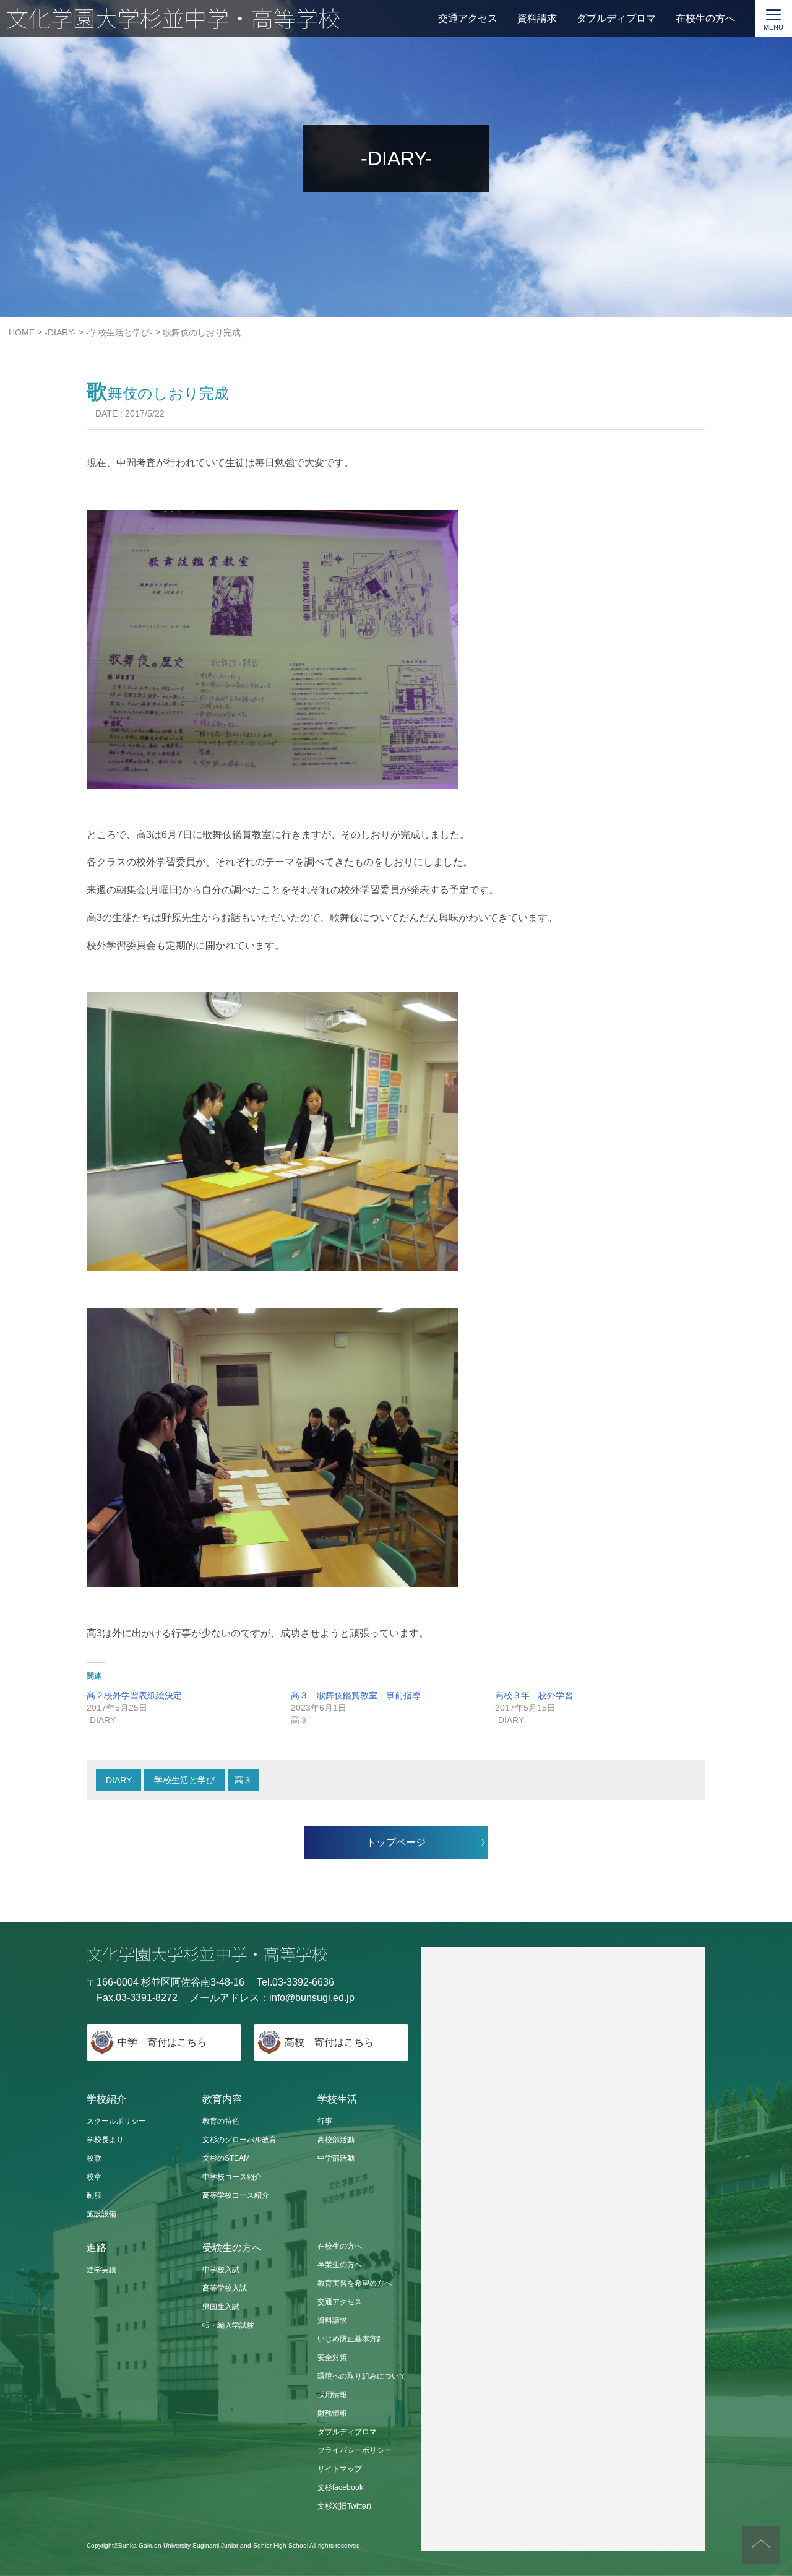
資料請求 (537, 18)
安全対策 (332, 2358)
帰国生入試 (221, 2307)
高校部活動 (336, 2140)
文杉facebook (340, 2487)
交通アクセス (468, 18)
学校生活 (337, 2099)
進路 (97, 2248)
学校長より (105, 2140)
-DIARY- (118, 1780)
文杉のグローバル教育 (239, 2140)
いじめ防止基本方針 (351, 2339)
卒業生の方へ (340, 2265)
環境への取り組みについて (362, 2376)
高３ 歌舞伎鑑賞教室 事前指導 (356, 1695)
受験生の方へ (232, 2248)
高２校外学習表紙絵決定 (134, 1695)
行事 (325, 2121)
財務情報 (332, 2413)
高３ (243, 1780)
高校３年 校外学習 (534, 1695)
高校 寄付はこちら (329, 2042)
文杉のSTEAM (226, 2158)
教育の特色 (221, 2121)
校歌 (94, 2158)
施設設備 (101, 2214)
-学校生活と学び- (184, 1780)
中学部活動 (336, 2158)
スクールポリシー (116, 2121)
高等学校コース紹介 (236, 2195)
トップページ (396, 1842)
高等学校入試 (225, 2288)
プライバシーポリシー (355, 2450)
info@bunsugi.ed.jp (312, 1998)
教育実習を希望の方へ (355, 2283)
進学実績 (101, 2270)
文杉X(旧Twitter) (344, 2506)
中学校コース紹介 (232, 2177)
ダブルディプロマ (616, 18)
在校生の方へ (705, 18)
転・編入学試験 (228, 2325)
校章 (94, 2177)
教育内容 (222, 2099)
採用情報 (332, 2395)
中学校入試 (221, 2270)
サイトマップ (340, 2469)
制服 (94, 2195)
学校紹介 (106, 2099)
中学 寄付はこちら (162, 2042)
